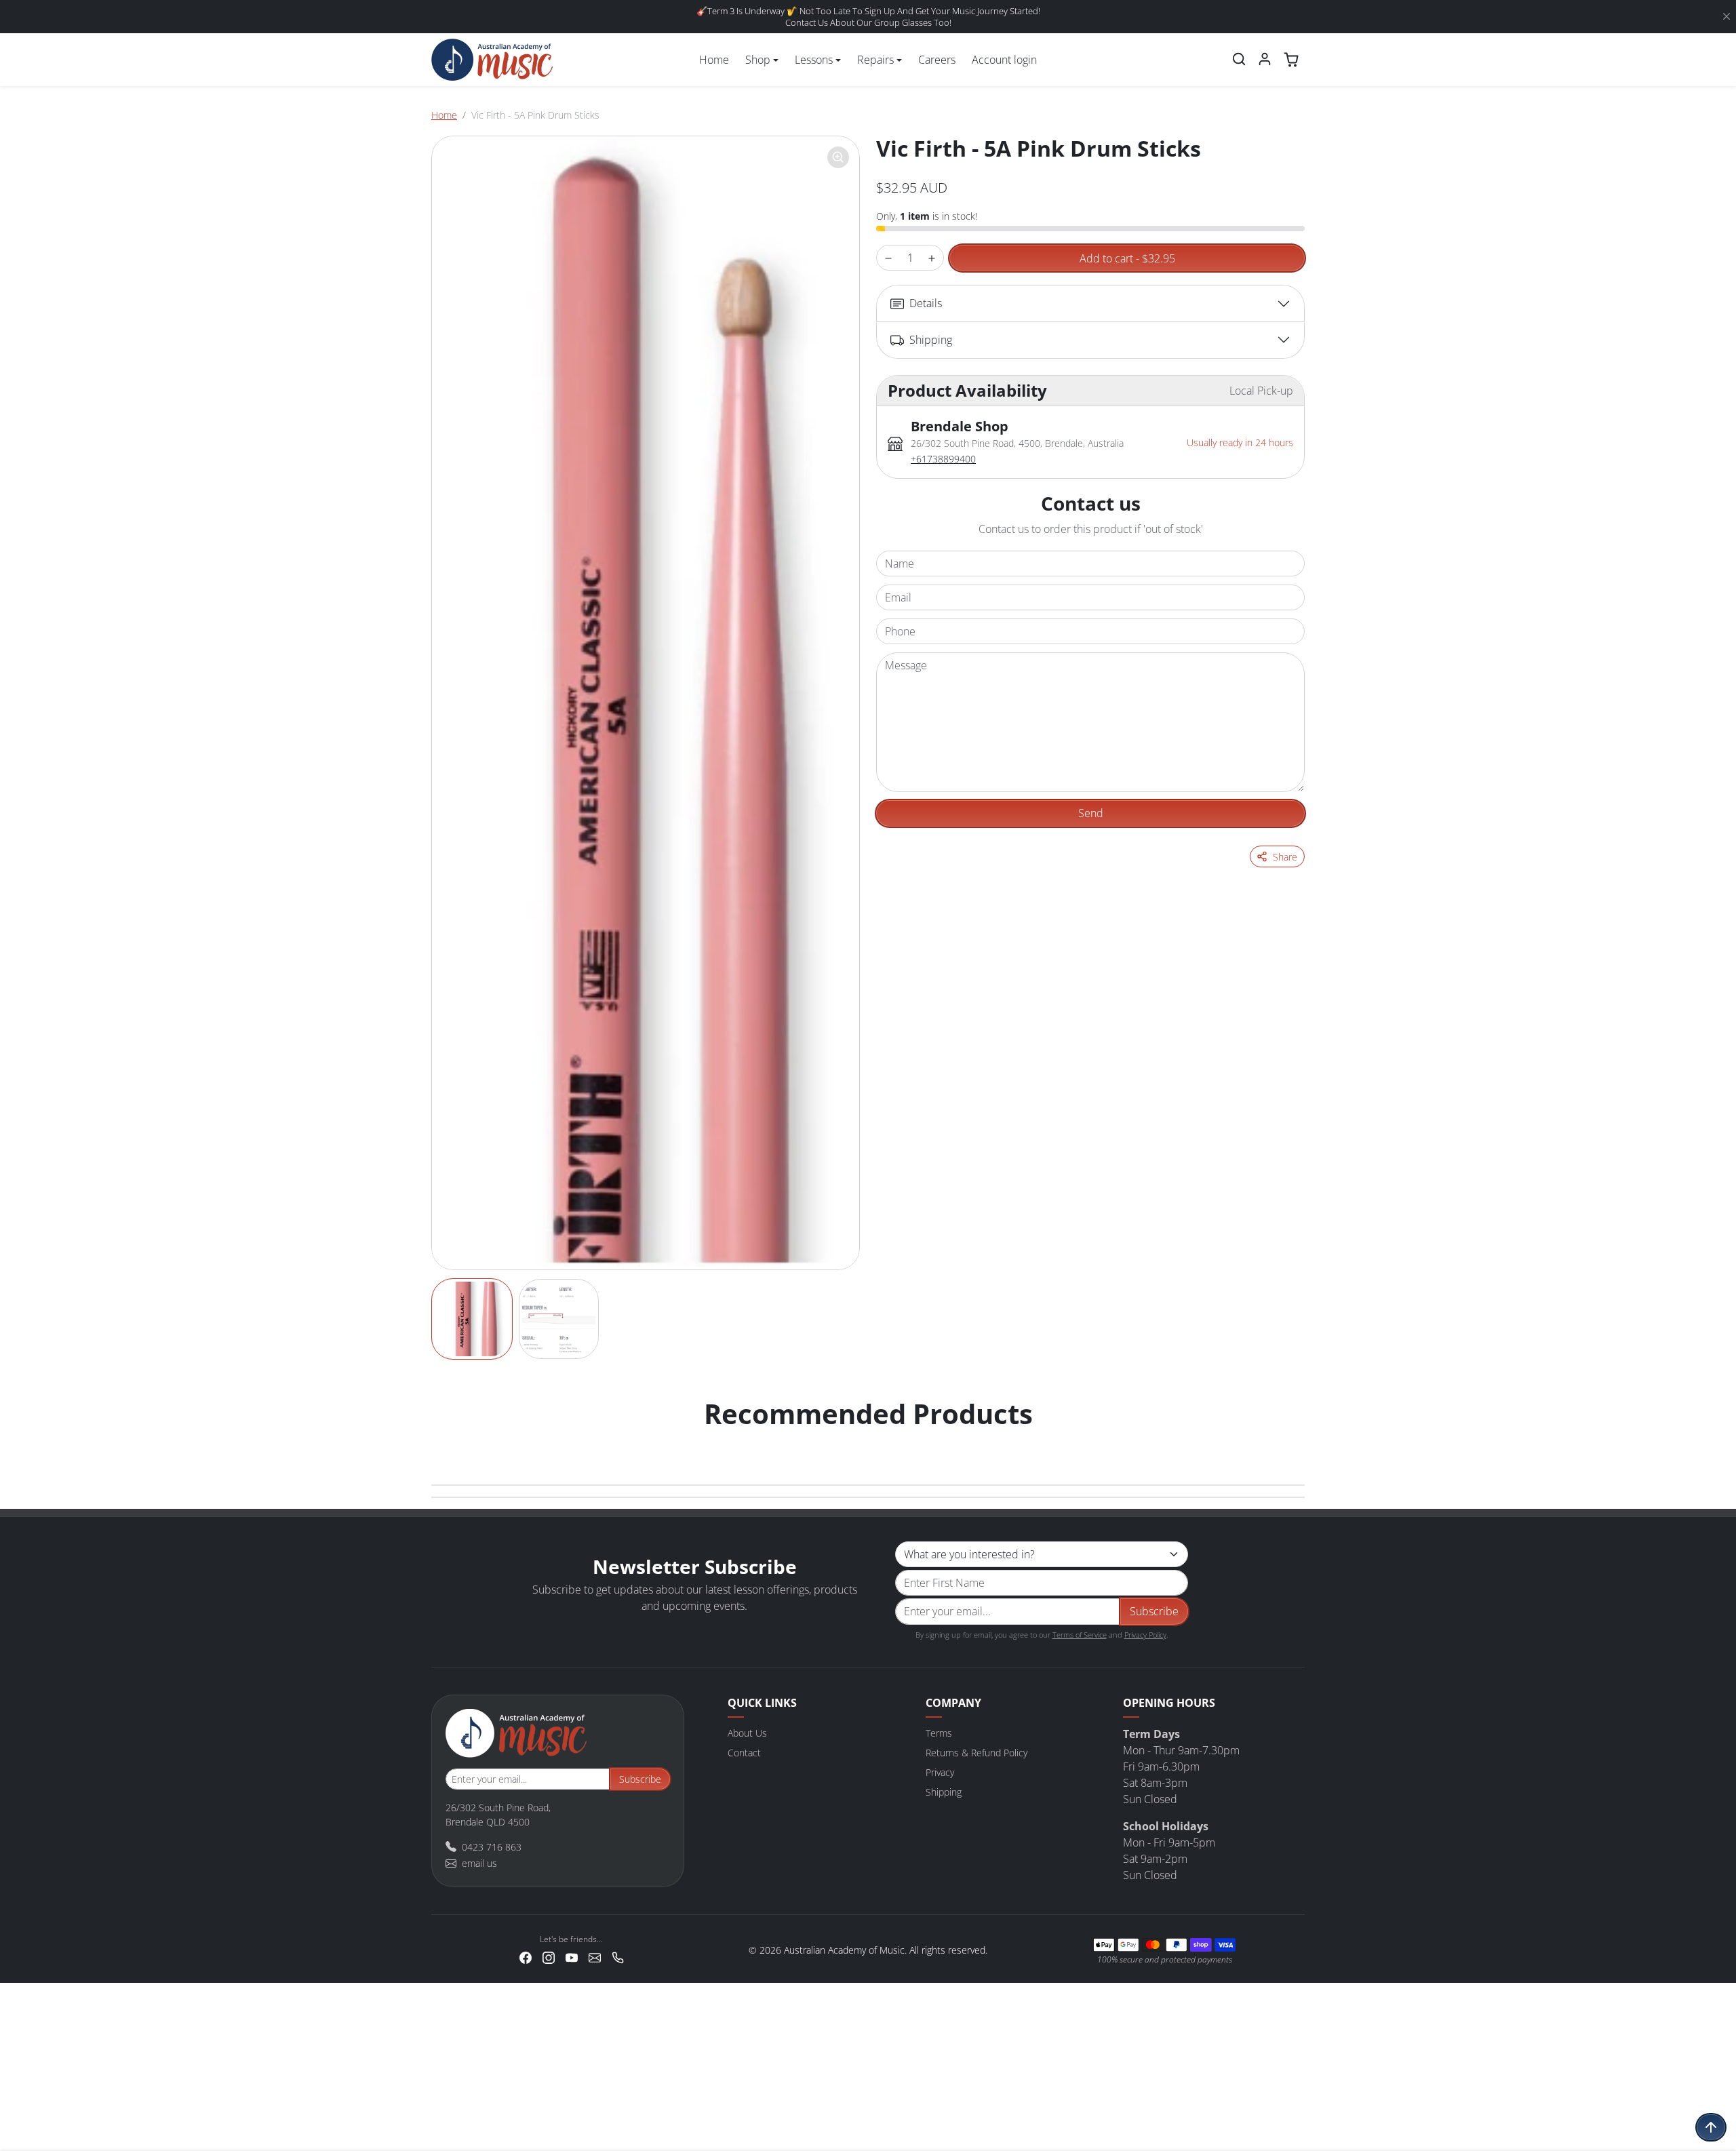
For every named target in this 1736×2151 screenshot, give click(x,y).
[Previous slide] (446, 1441)
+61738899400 (943, 459)
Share (1285, 857)
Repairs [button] (875, 60)
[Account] (1265, 59)
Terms (939, 1733)
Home (714, 60)
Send (1091, 813)
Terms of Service (1080, 1635)
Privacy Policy (1145, 1635)
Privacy (940, 1772)
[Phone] (618, 1957)
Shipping (944, 1792)
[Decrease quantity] (888, 258)
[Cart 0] (1291, 60)
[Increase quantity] (932, 258)
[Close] (1727, 17)
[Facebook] (526, 1957)
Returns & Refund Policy (976, 1753)
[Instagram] (549, 1957)
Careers (937, 60)
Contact (744, 1753)
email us (479, 1863)
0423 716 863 (492, 1847)
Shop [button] (758, 60)
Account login (1004, 60)
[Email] (595, 1957)
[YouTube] (572, 1957)
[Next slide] (1290, 1441)
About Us (747, 1733)
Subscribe (1154, 1611)
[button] (1239, 59)
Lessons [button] (814, 60)
